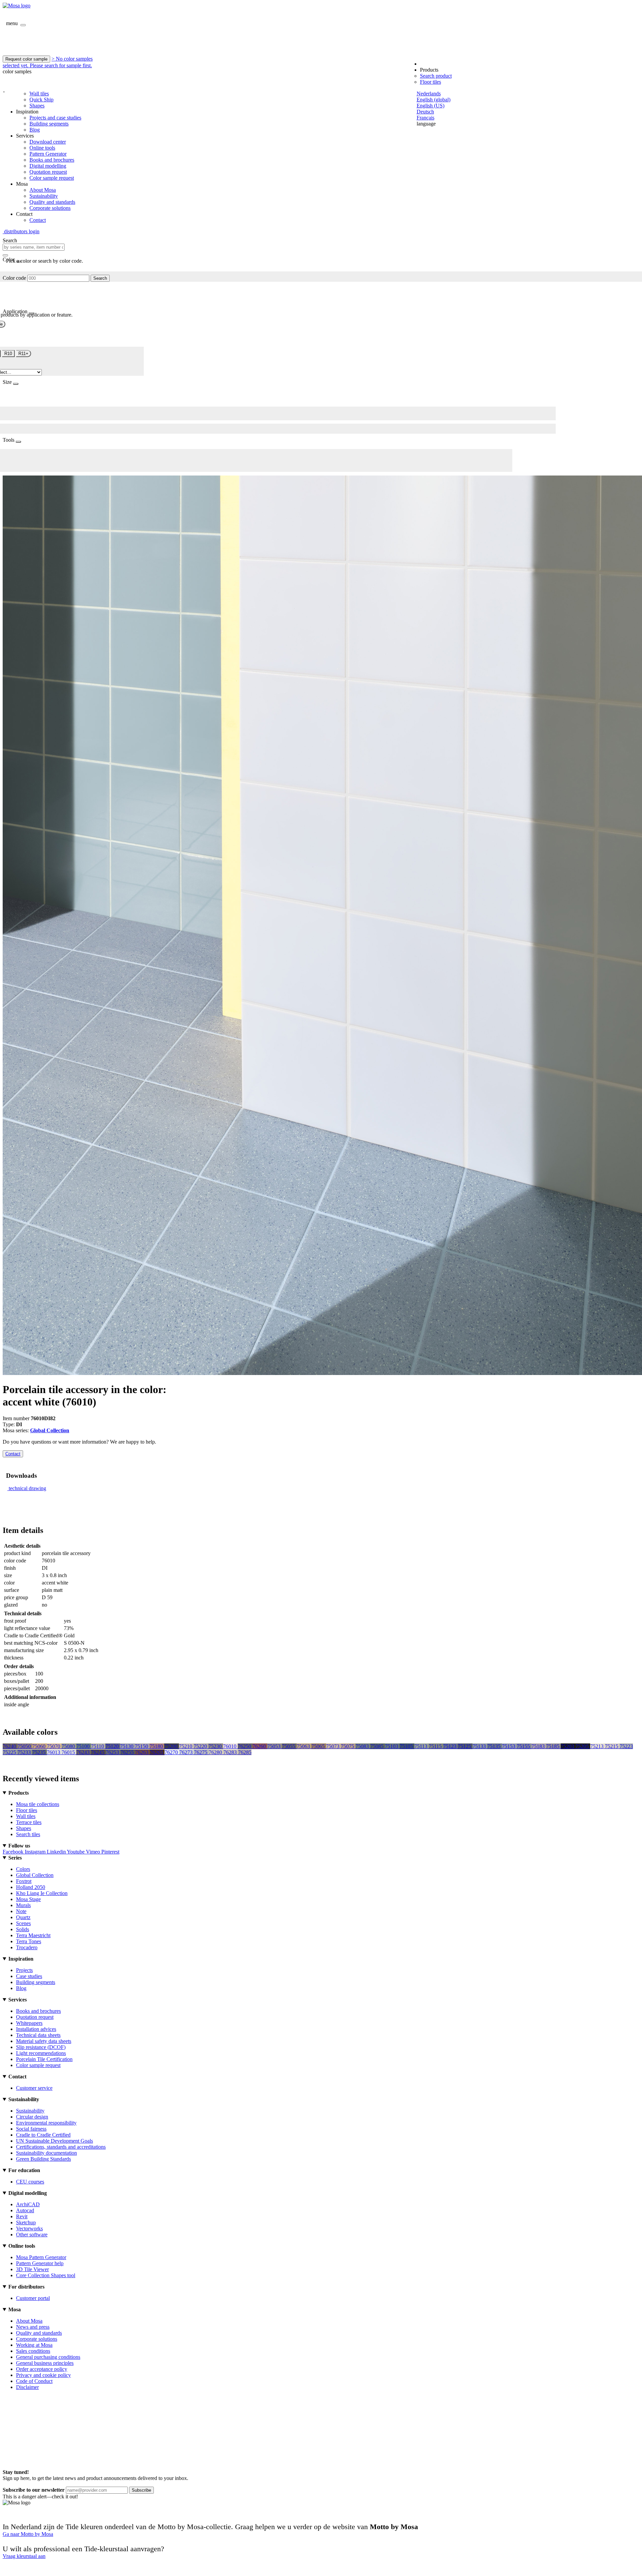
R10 (8, 354)
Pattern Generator (48, 154)
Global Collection (50, 1430)
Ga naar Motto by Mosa (28, 2534)
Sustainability (44, 196)
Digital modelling (48, 166)
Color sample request (52, 178)
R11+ (23, 354)
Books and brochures (52, 160)
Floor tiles (431, 82)
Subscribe (141, 2490)
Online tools (42, 148)
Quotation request (48, 172)
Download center (48, 142)
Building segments (49, 124)
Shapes (37, 106)
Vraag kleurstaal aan (24, 2556)
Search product (436, 76)
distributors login (21, 231)
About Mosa (43, 190)
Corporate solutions (50, 208)
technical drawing (27, 1488)
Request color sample (26, 59)
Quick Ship (41, 100)
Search (100, 278)
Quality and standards (52, 202)
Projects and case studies (55, 118)
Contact (38, 220)
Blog (35, 130)
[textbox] (34, 247)
